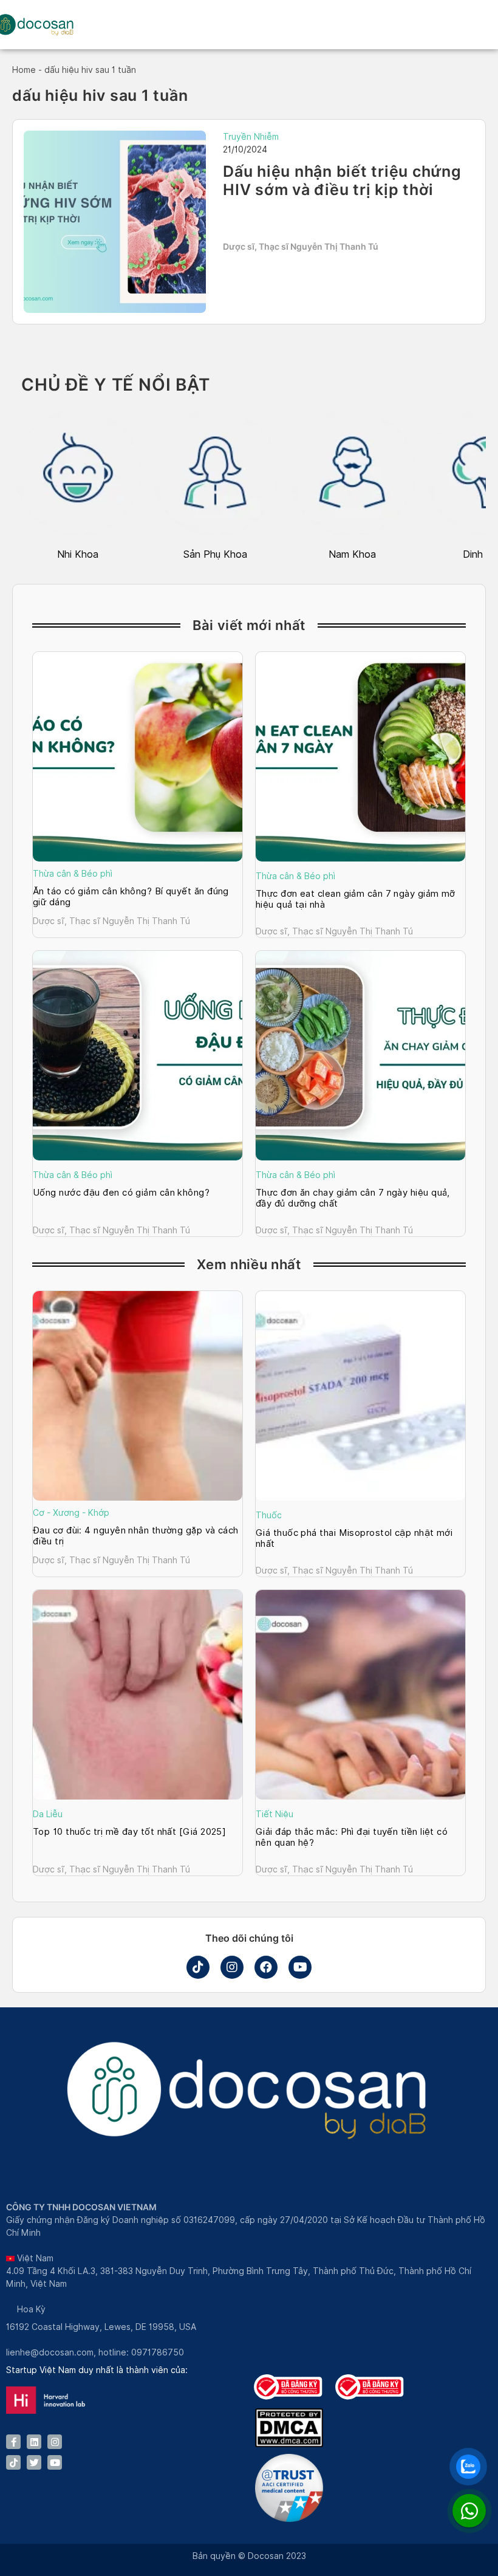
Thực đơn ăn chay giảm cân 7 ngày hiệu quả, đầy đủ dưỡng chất (353, 1198)
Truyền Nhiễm (251, 137)
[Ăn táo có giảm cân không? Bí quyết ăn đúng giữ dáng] (138, 757)
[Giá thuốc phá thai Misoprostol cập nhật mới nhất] (360, 1396)
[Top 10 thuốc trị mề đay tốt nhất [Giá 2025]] (138, 1695)
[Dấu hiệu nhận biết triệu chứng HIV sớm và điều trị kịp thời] (115, 222)
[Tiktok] (198, 1967)
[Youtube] (300, 1967)
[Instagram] (232, 1967)
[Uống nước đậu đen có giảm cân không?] (138, 1056)
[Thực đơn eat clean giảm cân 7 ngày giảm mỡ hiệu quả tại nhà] (360, 757)
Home (24, 70)
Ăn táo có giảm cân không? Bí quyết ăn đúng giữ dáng (131, 897)
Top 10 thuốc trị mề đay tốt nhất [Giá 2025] (131, 1832)
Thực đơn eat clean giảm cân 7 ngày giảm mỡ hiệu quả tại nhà (356, 899)
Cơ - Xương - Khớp (71, 1513)
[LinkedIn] (34, 2442)
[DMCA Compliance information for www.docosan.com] (289, 2444)
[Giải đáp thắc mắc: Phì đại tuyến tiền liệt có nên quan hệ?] (360, 1695)
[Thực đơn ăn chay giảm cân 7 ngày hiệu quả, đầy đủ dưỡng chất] (360, 1056)
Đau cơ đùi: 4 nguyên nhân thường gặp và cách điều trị (136, 1536)
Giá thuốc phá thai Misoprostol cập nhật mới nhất (354, 1538)
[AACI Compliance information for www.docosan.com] (289, 2519)
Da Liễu (48, 1814)
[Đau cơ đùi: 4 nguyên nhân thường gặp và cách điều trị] (138, 1396)
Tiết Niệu (275, 1814)
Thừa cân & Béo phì (73, 874)
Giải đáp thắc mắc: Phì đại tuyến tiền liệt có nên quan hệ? (352, 1837)
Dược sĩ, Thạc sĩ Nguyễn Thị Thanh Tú (301, 246)
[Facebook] (266, 1967)
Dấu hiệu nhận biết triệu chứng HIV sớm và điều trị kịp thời (342, 180)
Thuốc (269, 1515)
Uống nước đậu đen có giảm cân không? (121, 1193)
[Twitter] (34, 2462)
